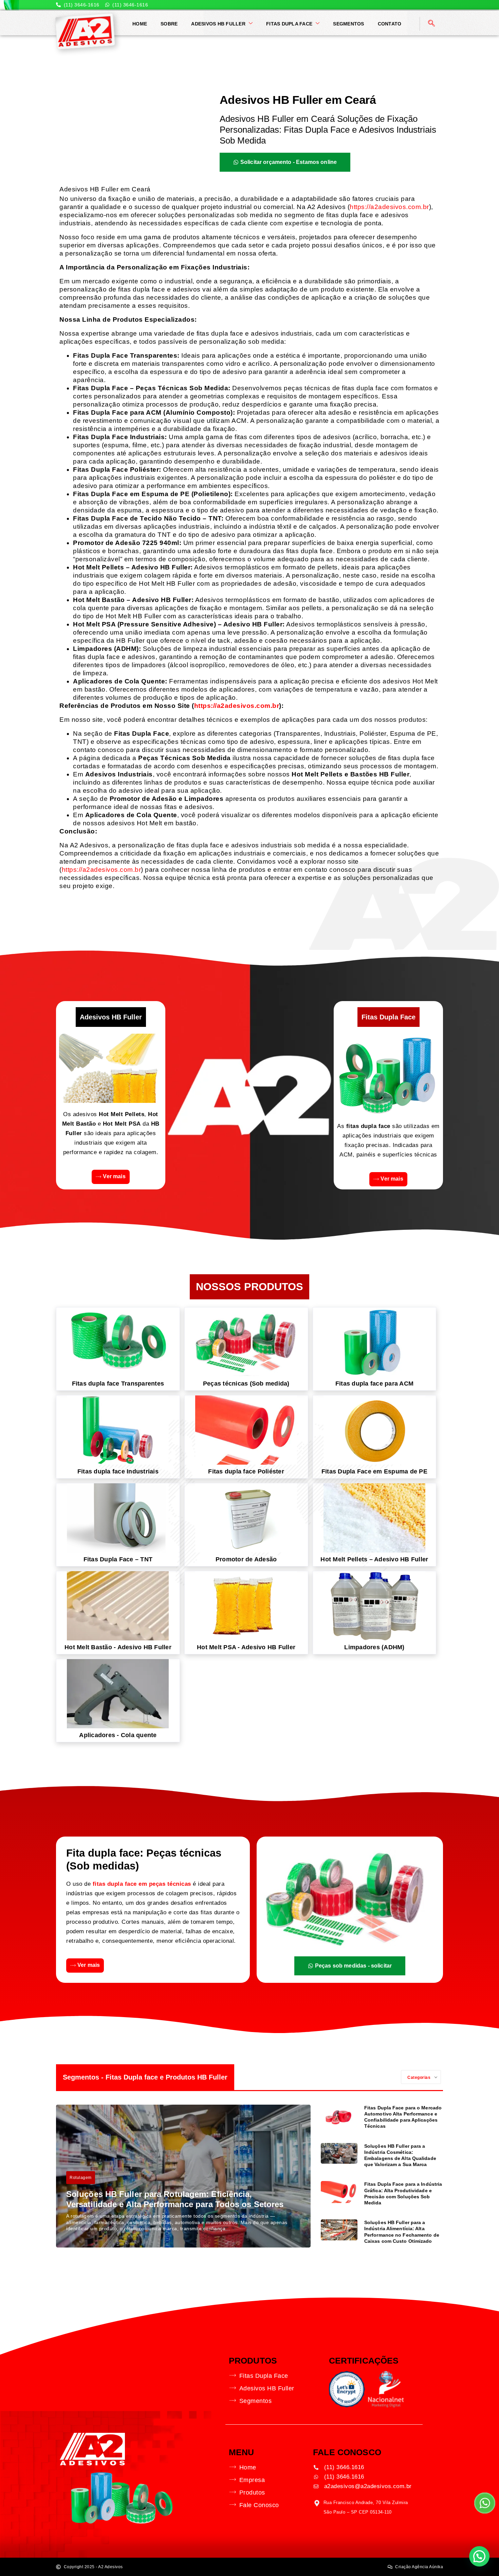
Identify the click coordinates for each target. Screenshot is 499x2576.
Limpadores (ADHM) (374, 1647)
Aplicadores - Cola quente (118, 1735)
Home (140, 24)
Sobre (169, 24)
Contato (390, 24)
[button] (479, 2556)
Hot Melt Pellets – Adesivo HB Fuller (374, 1559)
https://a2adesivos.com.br (389, 207)
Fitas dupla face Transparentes (118, 1384)
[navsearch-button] (431, 24)
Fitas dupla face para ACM (374, 1384)
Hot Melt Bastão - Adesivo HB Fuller (118, 1647)
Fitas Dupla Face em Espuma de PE (374, 1471)
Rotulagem (81, 2178)
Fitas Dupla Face (289, 24)
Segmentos (348, 24)
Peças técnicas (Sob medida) (246, 1384)
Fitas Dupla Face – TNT (118, 1559)
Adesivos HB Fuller (218, 24)
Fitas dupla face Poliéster (246, 1471)
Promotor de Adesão (246, 1559)
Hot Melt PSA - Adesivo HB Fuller (246, 1647)
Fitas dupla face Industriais (118, 1471)
